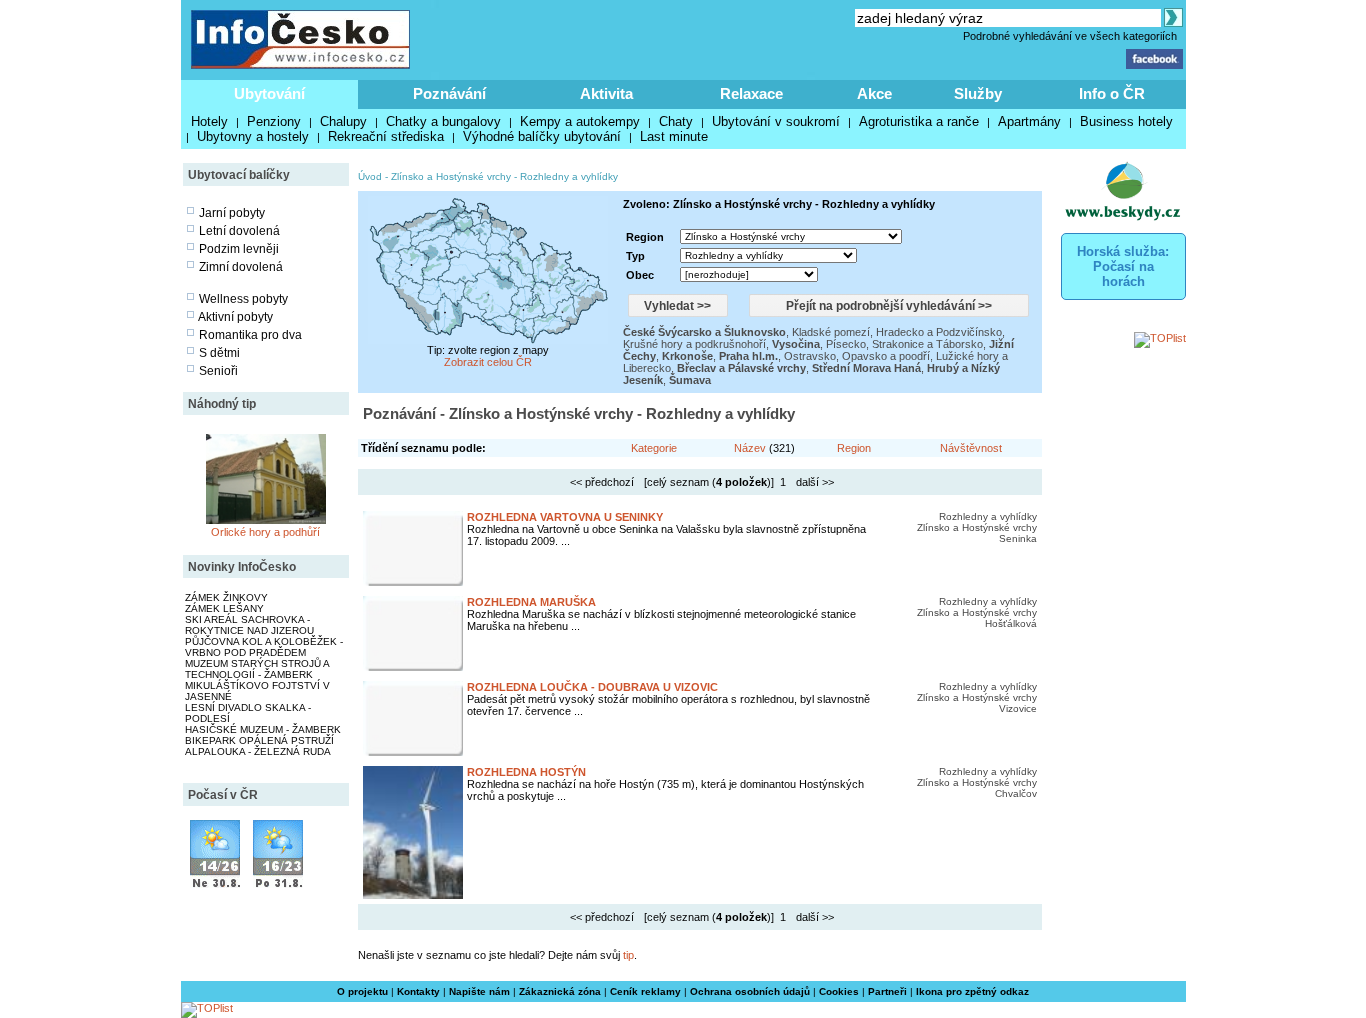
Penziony (274, 121)
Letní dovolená (239, 231)
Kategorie (654, 448)
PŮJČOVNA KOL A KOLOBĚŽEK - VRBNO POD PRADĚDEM (264, 647)
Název (750, 448)
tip (628, 955)
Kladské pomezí (831, 332)
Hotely (209, 121)
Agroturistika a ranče (919, 121)
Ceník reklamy (645, 991)
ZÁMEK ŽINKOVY (226, 597)
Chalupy (343, 121)
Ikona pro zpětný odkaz (972, 991)
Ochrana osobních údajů (750, 991)
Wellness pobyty (243, 299)
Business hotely (1126, 121)
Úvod (370, 176)
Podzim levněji (239, 249)
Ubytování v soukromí (776, 121)
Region (854, 448)
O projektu (362, 991)
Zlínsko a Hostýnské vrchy (451, 176)
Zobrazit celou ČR (488, 362)
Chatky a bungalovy (443, 121)
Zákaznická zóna (560, 991)
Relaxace (751, 93)
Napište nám (479, 991)
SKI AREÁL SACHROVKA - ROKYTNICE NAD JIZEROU (249, 625)
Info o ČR (1112, 93)
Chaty (676, 121)
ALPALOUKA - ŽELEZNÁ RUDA (258, 751)
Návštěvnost (971, 448)
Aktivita (606, 93)
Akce (874, 93)
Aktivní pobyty (235, 317)
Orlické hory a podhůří (265, 532)
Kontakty (418, 991)
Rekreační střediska (386, 136)
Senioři (218, 371)
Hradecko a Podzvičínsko (939, 332)
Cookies (839, 991)
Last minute (674, 136)
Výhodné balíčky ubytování (542, 136)
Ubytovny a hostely (253, 136)
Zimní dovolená (241, 267)
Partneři (887, 991)
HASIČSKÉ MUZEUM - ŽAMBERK (263, 729)
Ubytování (269, 93)
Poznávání (449, 93)
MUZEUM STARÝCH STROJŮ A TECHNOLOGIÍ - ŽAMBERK (257, 669)
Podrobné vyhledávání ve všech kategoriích (1070, 36)
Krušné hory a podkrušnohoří (694, 344)
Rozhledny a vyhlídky (569, 176)
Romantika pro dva (250, 335)
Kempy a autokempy (580, 121)
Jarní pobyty (232, 213)
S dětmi (219, 353)
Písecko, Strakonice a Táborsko (904, 344)
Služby (978, 93)
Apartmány (1029, 121)
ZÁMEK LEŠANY (224, 608)
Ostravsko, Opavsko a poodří (857, 356)
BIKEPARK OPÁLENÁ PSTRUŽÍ (259, 740)
